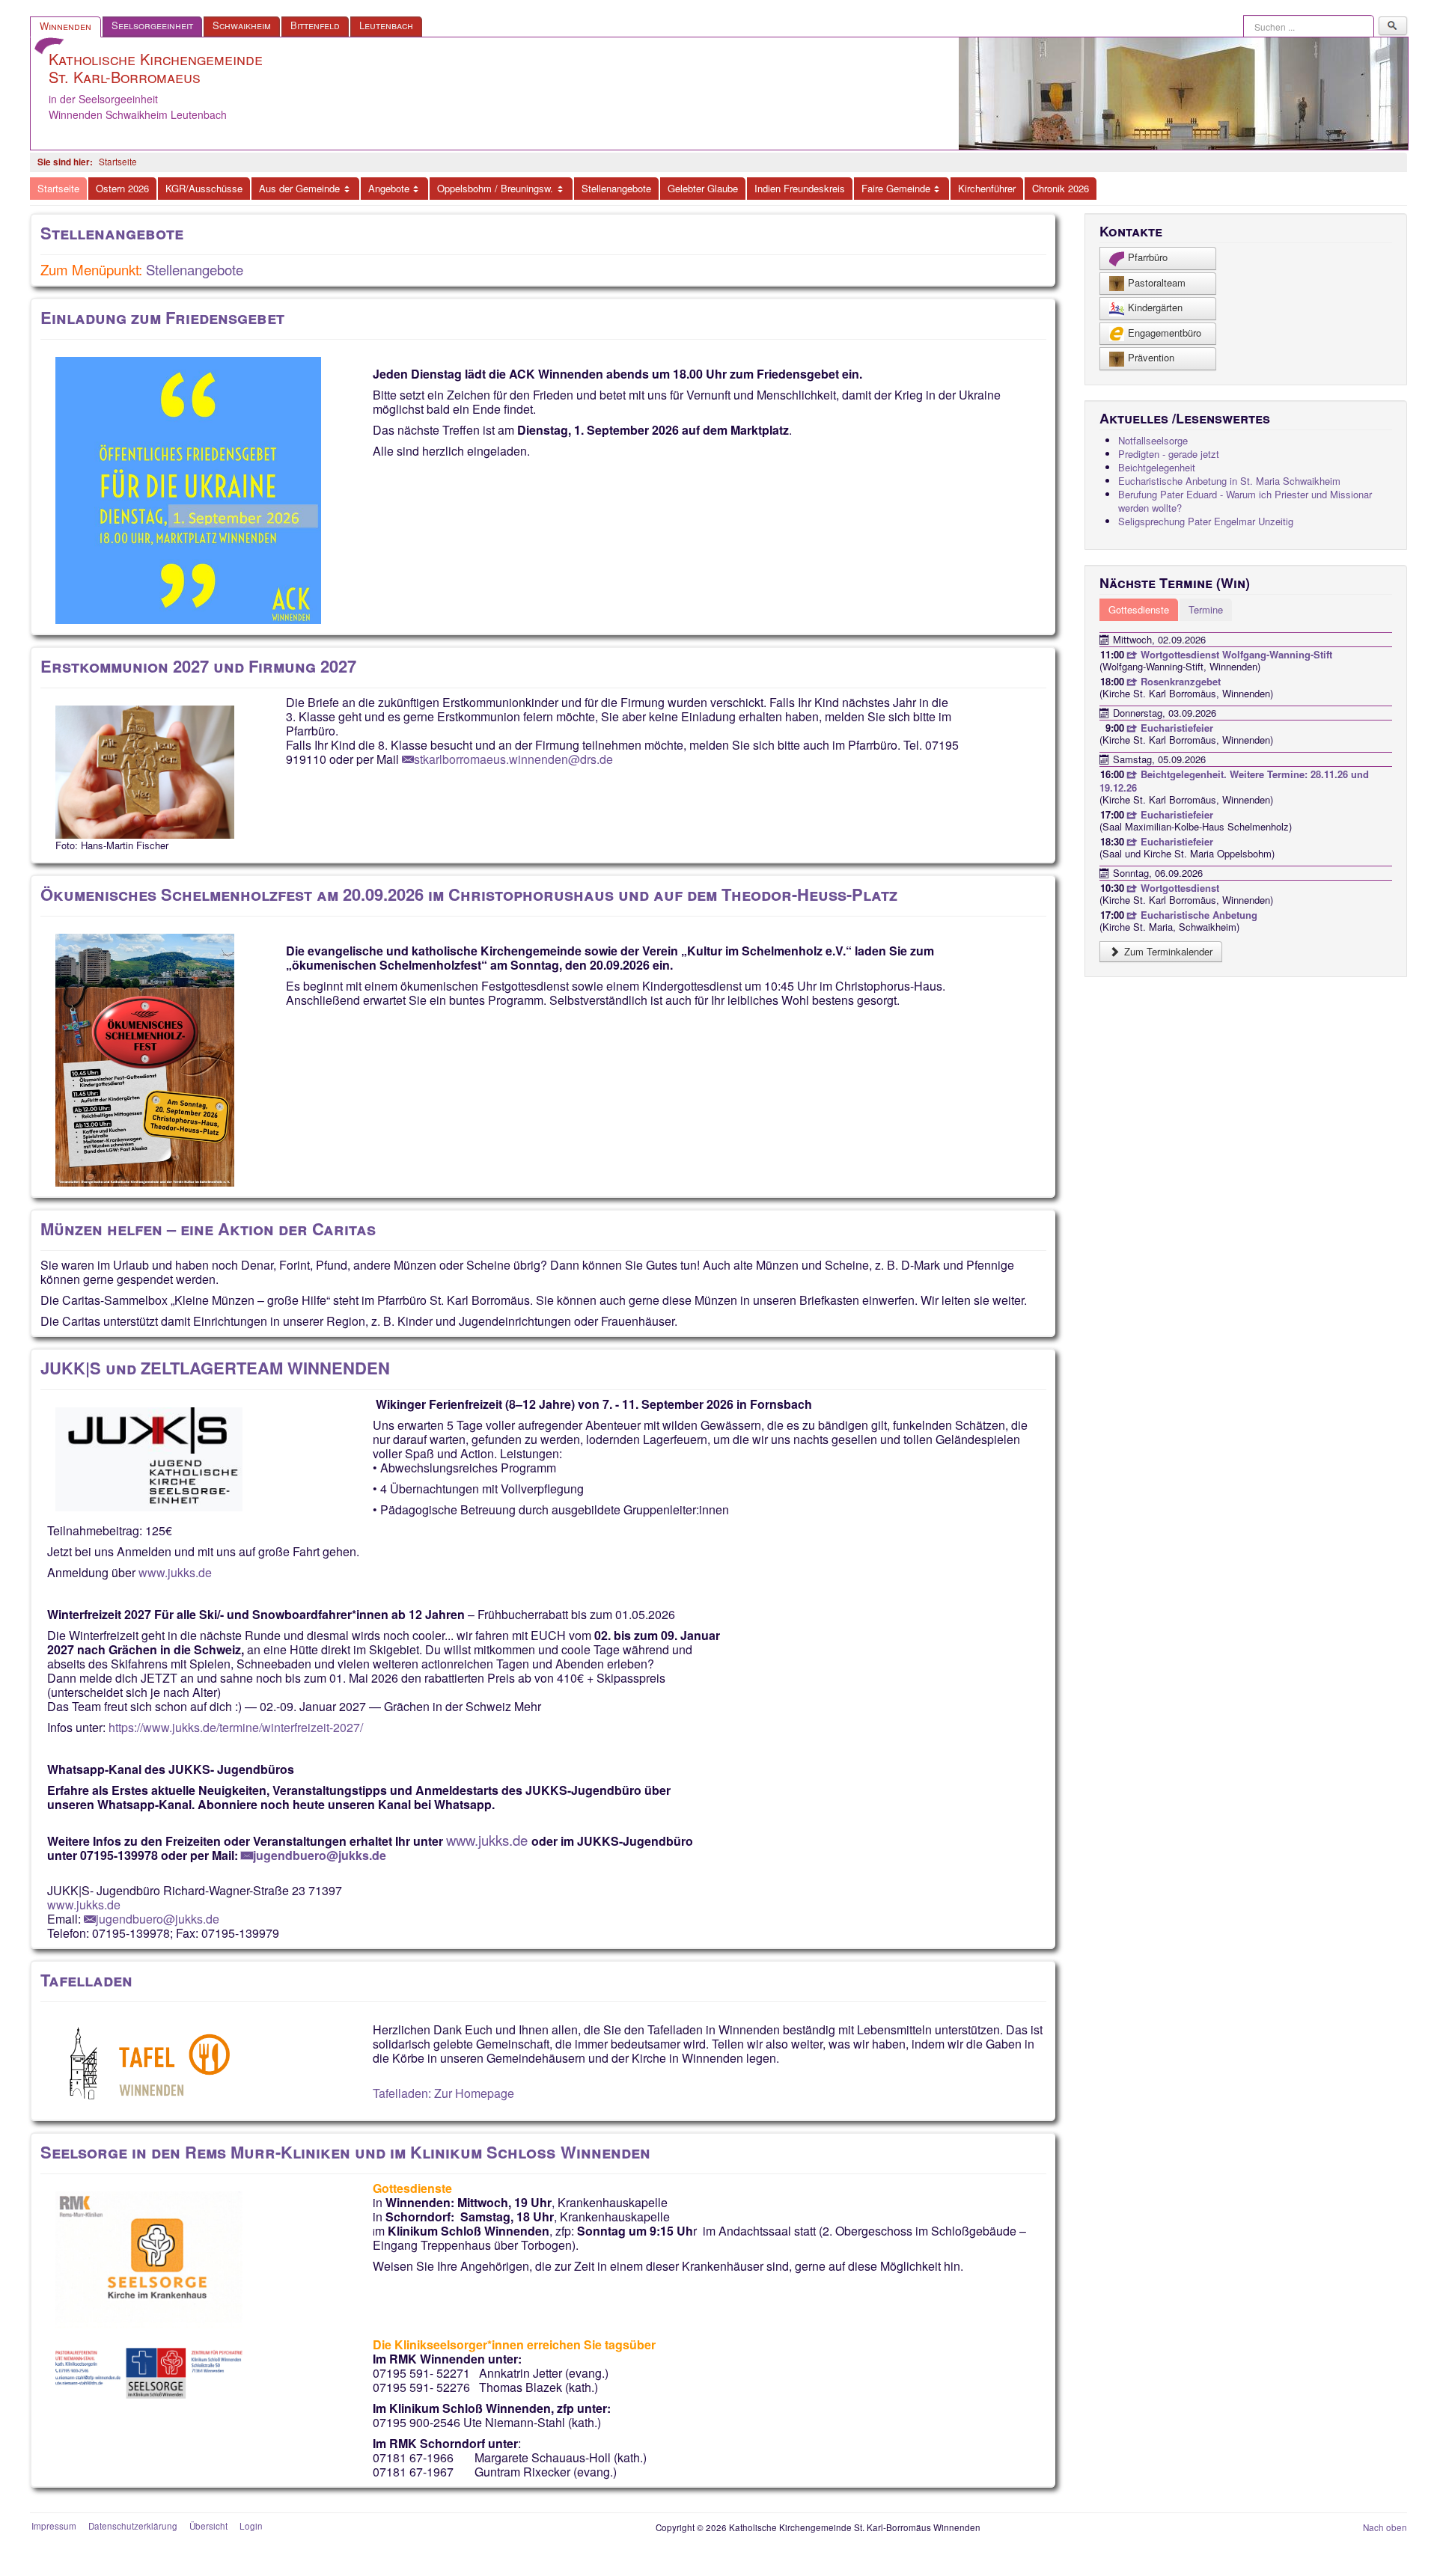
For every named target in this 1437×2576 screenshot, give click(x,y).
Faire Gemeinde (896, 188)
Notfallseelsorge (1153, 440)
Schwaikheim (242, 25)
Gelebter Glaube (703, 188)
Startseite (58, 188)
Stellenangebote (616, 188)
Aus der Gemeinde (299, 188)
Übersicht (208, 2526)
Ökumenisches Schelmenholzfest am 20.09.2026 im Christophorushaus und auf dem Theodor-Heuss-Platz (469, 894)
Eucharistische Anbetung (1197, 915)
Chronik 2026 (1061, 188)
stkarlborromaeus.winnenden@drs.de (513, 759)
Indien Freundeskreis (800, 188)
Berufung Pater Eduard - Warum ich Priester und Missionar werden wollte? (1245, 501)
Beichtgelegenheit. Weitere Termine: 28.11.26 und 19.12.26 (1234, 781)
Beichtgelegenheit (1157, 467)
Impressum (54, 2526)
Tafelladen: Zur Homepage (443, 2093)
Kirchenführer (987, 188)
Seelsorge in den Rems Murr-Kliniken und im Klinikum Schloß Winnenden (345, 2152)
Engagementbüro (1165, 333)
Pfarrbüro (1148, 257)
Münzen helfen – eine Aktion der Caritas (208, 1229)
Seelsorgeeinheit (152, 25)
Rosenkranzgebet (1179, 681)
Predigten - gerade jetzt (1169, 454)
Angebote (389, 188)
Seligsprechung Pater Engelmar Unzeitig (1206, 521)
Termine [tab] (1206, 609)
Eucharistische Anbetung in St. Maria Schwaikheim (1229, 481)
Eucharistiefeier (1175, 728)
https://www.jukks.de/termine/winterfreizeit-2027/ (236, 1727)
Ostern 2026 (122, 188)
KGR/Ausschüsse (204, 188)
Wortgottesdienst (1178, 888)
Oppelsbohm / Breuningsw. (495, 188)
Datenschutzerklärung (133, 2526)
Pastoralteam (1157, 282)
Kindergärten (1155, 307)
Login (251, 2526)
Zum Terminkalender (1167, 951)
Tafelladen (86, 1980)
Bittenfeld (315, 25)
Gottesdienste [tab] (1139, 609)
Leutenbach (386, 25)
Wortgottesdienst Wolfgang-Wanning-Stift (1235, 654)
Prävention (1151, 357)
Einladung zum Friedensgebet (162, 317)
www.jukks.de (175, 1572)
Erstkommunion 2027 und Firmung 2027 (198, 666)
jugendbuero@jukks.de (320, 1855)
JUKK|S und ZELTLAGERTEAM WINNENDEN (215, 1368)
